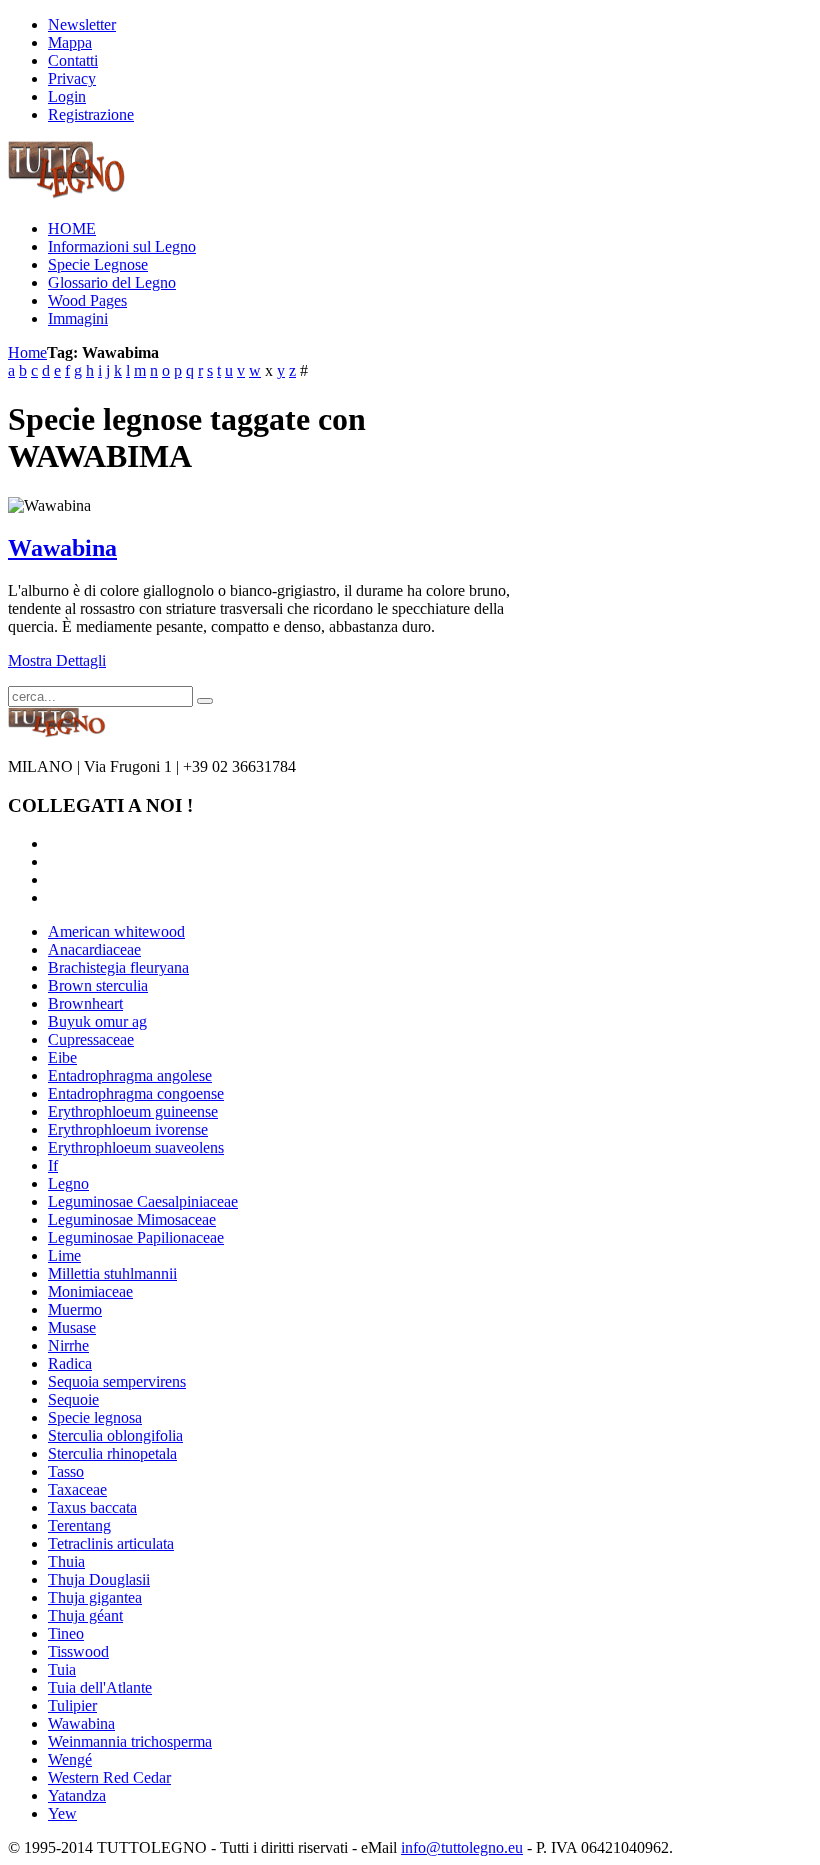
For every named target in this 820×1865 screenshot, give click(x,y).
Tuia (62, 1669)
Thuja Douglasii (99, 1579)
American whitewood (116, 931)
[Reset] (205, 701)
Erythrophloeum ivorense (128, 1129)
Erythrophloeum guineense (133, 1111)
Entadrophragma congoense (136, 1093)
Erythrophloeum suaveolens (136, 1147)
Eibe (62, 1057)
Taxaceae (77, 1489)
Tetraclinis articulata (111, 1543)
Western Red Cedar (109, 1777)
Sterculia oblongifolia (115, 1435)
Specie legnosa (95, 1417)
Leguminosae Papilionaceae (136, 1237)
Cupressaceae (91, 1039)
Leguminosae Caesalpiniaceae (143, 1201)
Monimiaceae (90, 1291)
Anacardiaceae (94, 949)
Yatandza (77, 1795)
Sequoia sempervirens (117, 1381)
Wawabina (62, 548)
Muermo (75, 1309)
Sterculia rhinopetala (112, 1453)
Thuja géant (85, 1615)
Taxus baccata (92, 1507)
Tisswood (78, 1651)
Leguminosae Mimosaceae (132, 1219)
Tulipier (72, 1705)
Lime (64, 1255)
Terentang (79, 1525)
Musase (72, 1327)
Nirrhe (68, 1345)
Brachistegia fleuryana (118, 967)
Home (27, 352)
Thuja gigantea (95, 1597)
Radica (70, 1363)
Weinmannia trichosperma (130, 1741)
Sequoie (73, 1399)
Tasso (66, 1471)
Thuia (66, 1561)
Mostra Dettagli (57, 660)
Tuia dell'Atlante (100, 1687)
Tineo (66, 1633)
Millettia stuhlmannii (112, 1273)
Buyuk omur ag (97, 1021)
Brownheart (85, 1003)
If (53, 1165)
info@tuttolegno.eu (462, 1847)
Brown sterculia (98, 985)
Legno (68, 1183)
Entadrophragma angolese (130, 1075)
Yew (62, 1813)
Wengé (70, 1759)
